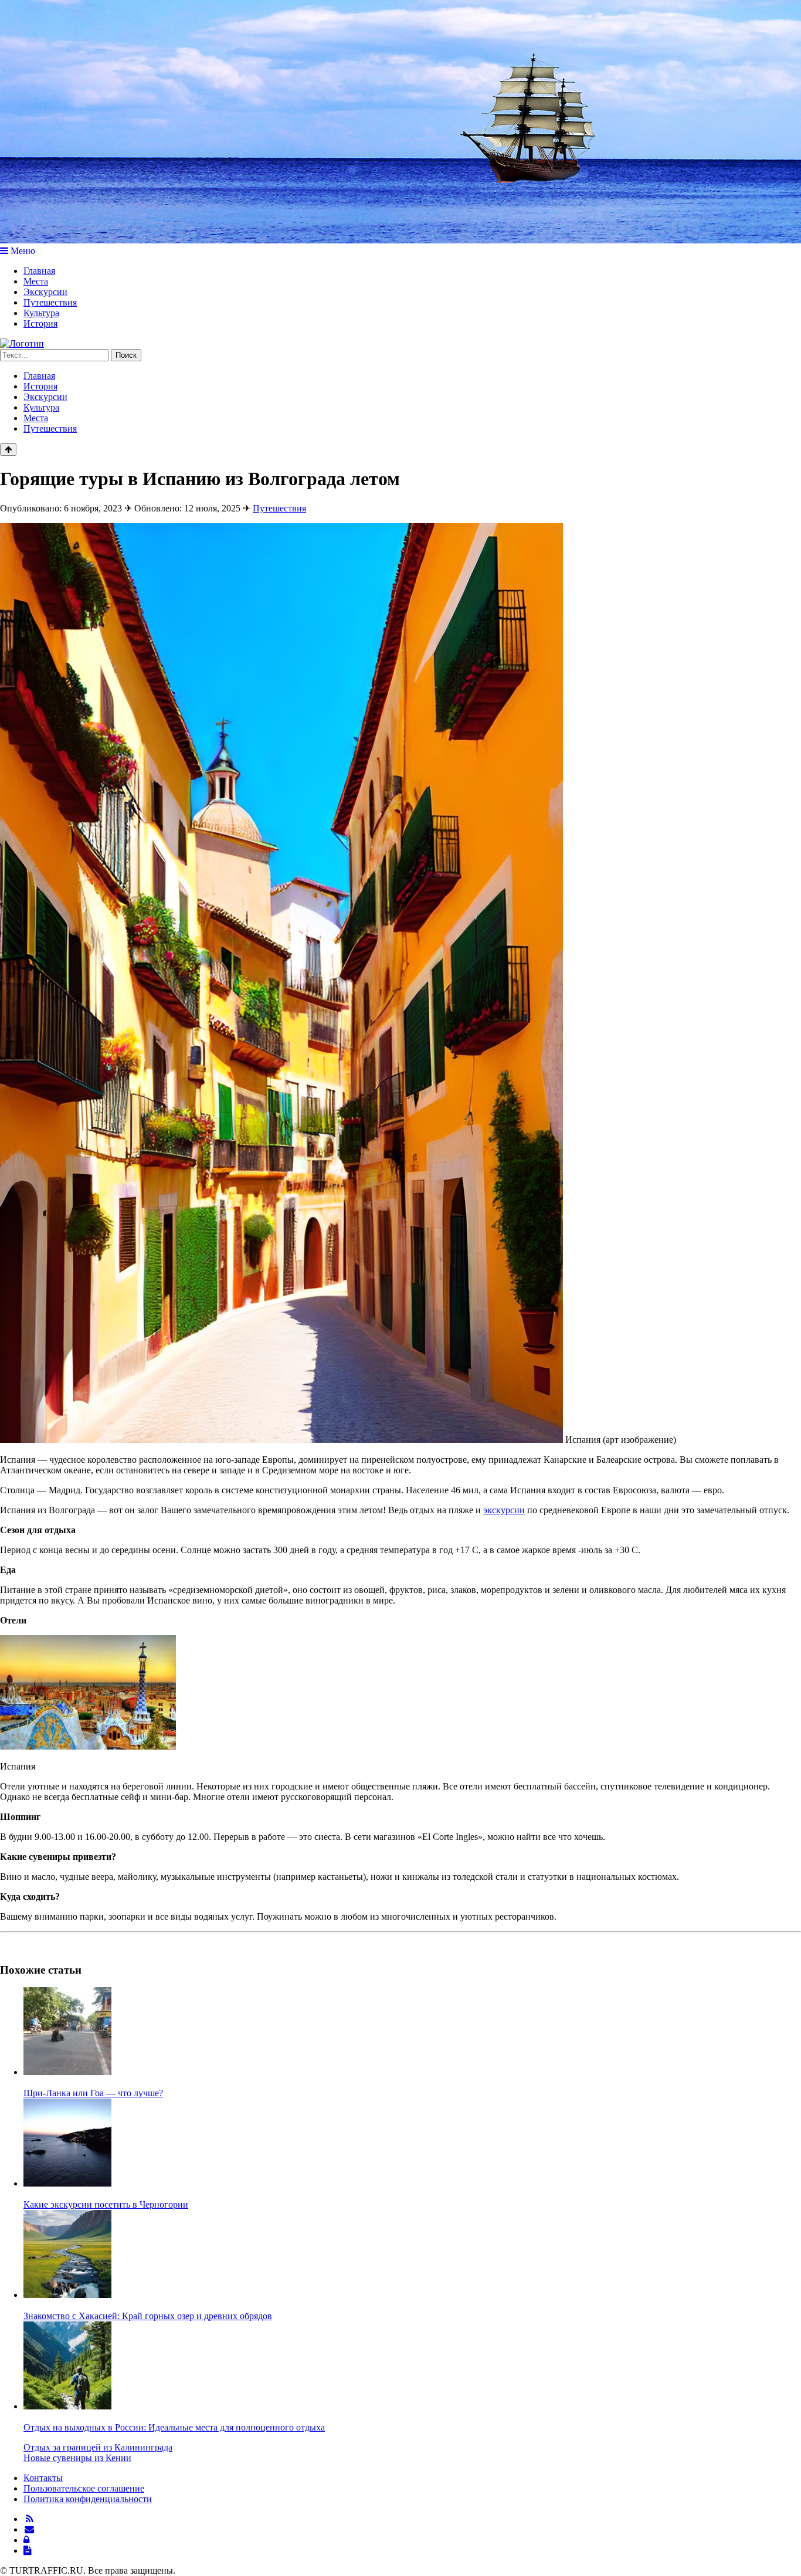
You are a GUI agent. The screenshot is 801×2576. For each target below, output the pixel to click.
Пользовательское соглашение (84, 2488)
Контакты (43, 2478)
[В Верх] (8, 450)
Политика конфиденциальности (88, 2499)
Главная (39, 271)
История (40, 323)
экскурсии (504, 1510)
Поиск (126, 355)
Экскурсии (45, 292)
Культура (41, 313)
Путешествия (50, 302)
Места (36, 281)
